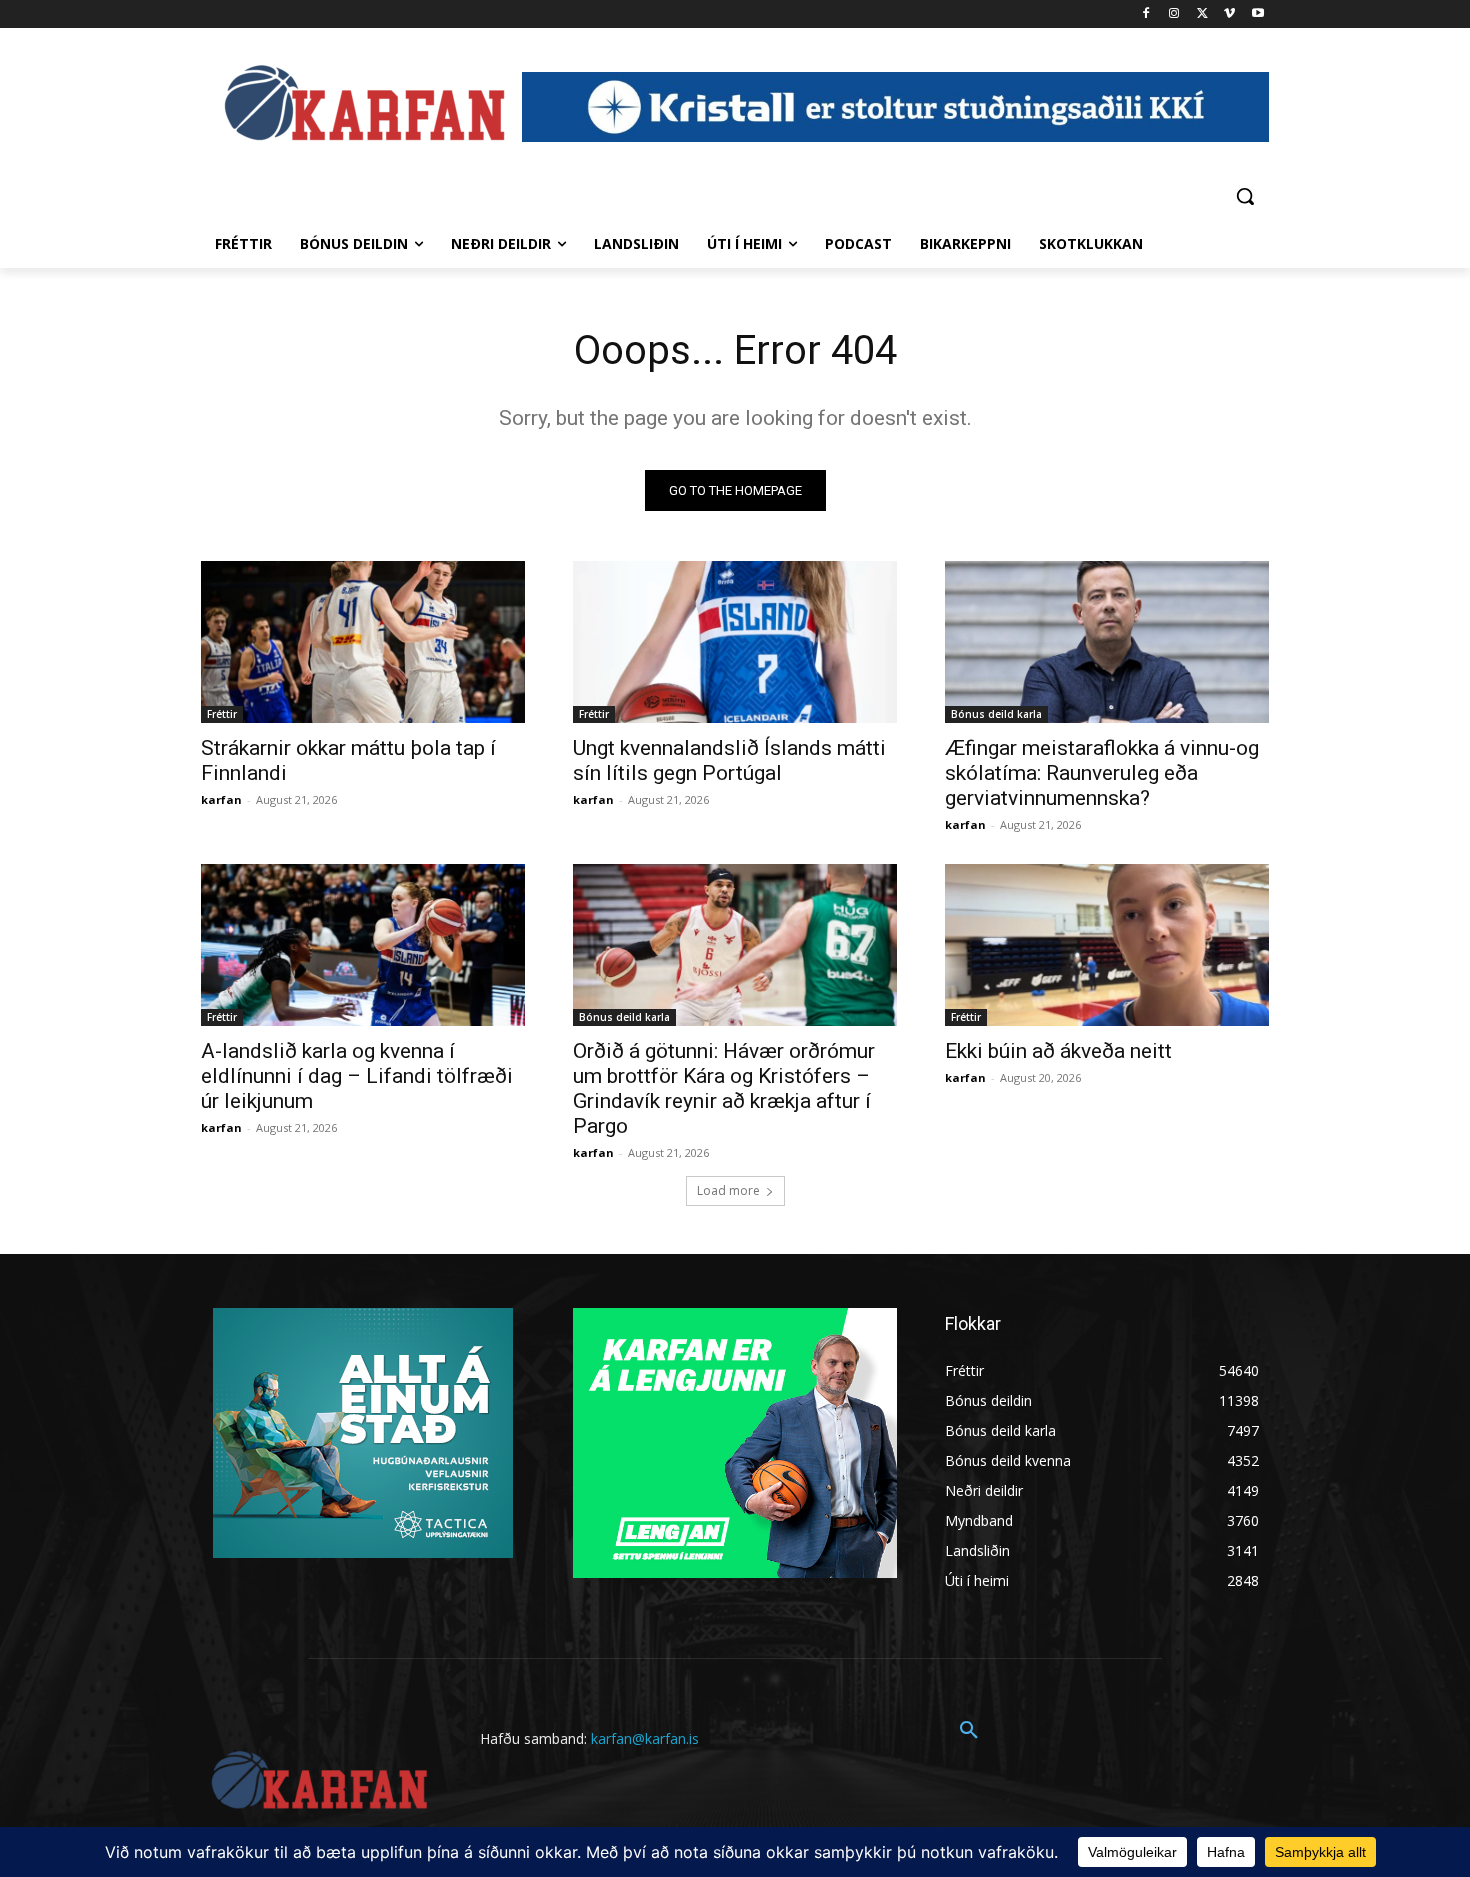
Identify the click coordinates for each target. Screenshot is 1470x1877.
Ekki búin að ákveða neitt (1058, 1051)
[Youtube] (1257, 14)
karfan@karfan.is (645, 1738)
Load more (728, 1190)
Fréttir (222, 714)
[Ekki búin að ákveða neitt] (1107, 945)
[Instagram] (1174, 14)
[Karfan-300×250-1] (735, 1443)
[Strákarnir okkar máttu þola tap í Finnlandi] (363, 642)
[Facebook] (1146, 14)
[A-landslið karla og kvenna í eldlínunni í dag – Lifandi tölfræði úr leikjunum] (363, 945)
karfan (221, 799)
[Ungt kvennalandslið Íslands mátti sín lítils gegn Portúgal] (735, 642)
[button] (1245, 196)
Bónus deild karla (996, 714)
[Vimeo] (1229, 14)
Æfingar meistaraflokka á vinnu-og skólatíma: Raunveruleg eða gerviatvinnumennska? (1102, 773)
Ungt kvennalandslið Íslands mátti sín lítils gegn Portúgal (729, 760)
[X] (1202, 14)
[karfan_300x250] (363, 1433)
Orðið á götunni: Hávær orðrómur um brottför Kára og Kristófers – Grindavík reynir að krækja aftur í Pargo (724, 1088)
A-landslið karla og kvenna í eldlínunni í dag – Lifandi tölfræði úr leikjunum (357, 1076)
